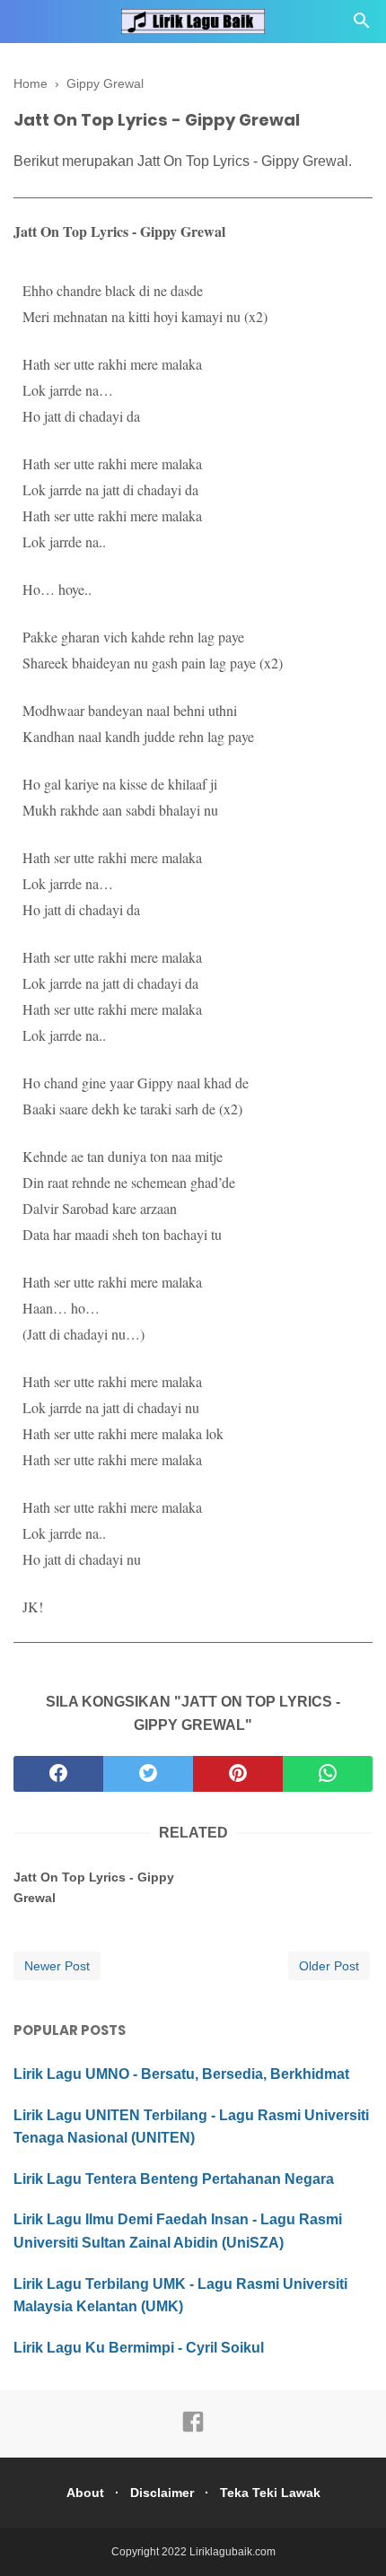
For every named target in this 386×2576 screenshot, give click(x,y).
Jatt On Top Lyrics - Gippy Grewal (94, 1887)
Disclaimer (162, 2493)
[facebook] (58, 1774)
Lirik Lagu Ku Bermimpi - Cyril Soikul (139, 2348)
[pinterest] (238, 1774)
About (85, 2493)
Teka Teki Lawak (270, 2493)
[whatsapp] (328, 1774)
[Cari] (362, 26)
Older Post (329, 1966)
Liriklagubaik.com (232, 2552)
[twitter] (148, 1774)
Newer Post (57, 1966)
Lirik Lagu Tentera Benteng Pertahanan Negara (174, 2179)
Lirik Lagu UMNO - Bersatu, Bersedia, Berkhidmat (181, 2074)
